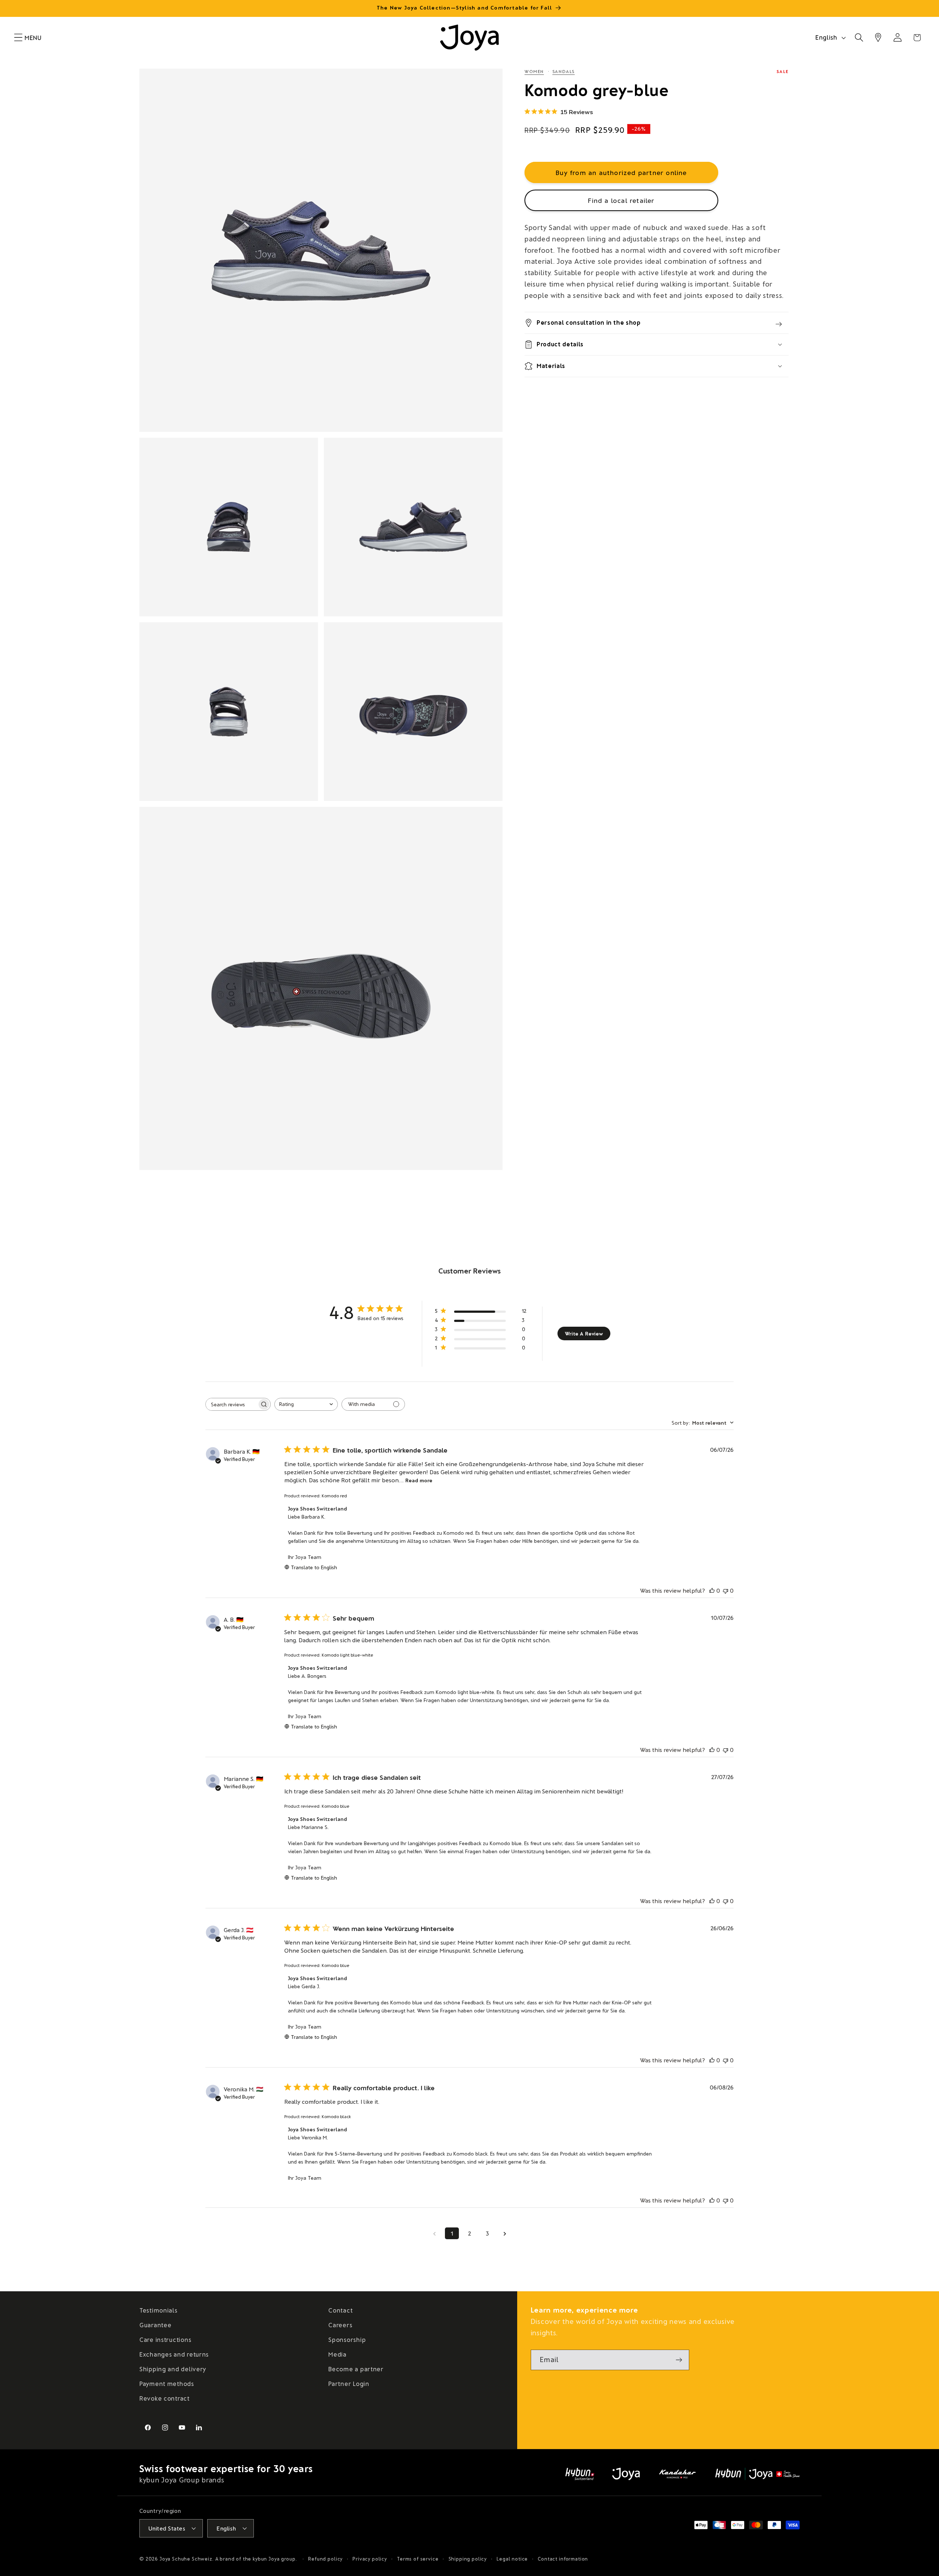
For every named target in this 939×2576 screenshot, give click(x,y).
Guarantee (155, 2325)
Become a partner (356, 2369)
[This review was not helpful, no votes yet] (726, 1590)
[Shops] (878, 38)
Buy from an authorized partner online (621, 172)
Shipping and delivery (173, 2369)
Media (337, 2354)
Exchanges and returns (174, 2354)
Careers (340, 2325)
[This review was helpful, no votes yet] (712, 1590)
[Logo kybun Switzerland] (580, 2474)
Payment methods (167, 2383)
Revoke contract (165, 2398)
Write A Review (584, 1333)
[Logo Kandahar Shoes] (677, 2474)
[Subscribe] (679, 2360)
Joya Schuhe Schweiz (186, 2558)
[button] (19, 38)
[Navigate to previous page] (434, 2233)
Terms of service (418, 2558)
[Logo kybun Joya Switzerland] (757, 2474)
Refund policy (325, 2558)
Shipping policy (468, 2558)
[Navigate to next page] (505, 2233)
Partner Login (349, 2383)
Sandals (564, 71)
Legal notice (512, 2558)
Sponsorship (347, 2339)
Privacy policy (370, 2558)
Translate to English (314, 1567)
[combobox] (306, 1404)
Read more (419, 1480)
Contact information (563, 2558)
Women (534, 71)
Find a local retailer (621, 200)
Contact (340, 2310)
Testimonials (158, 2310)
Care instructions (165, 2339)
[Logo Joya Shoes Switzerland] (626, 2474)
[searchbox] (231, 1404)
